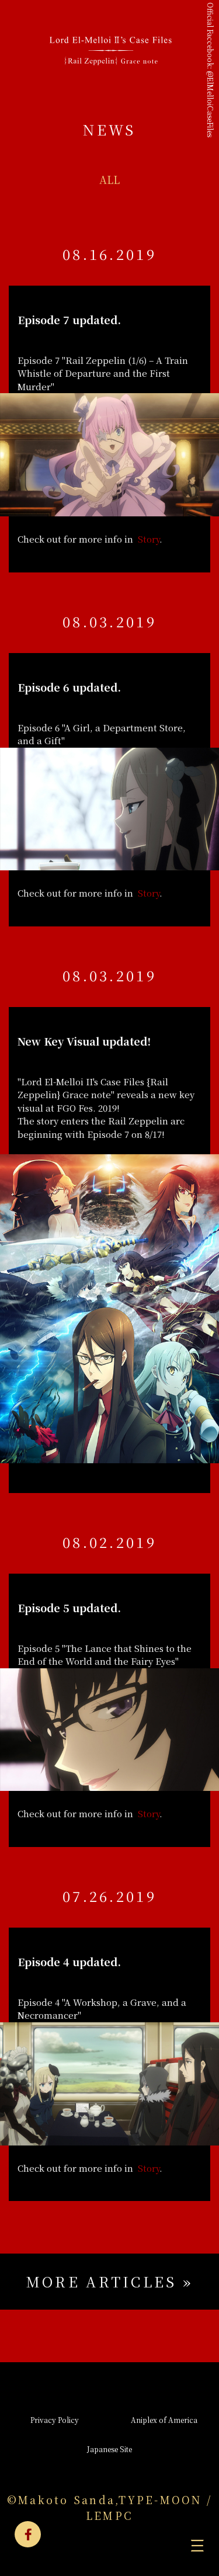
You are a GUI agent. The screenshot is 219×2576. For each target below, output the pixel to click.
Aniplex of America (164, 2420)
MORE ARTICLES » (110, 2281)
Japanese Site (109, 2449)
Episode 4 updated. (69, 1961)
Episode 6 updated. (69, 687)
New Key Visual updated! (84, 1041)
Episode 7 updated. (69, 320)
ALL (109, 179)
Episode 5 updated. (69, 1608)
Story (149, 539)
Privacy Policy (55, 2420)
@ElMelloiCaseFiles (211, 104)
